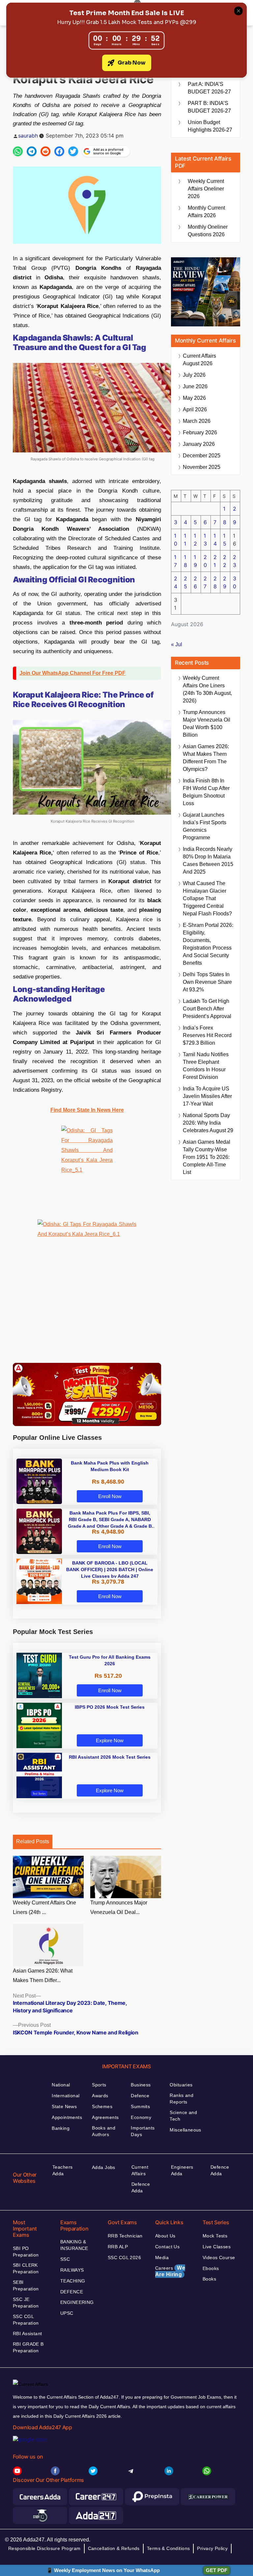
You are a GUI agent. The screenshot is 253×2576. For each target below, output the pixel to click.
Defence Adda (141, 2187)
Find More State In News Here (87, 1110)
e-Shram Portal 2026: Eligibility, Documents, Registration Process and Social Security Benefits (208, 944)
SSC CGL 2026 (124, 2257)
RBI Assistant (27, 2334)
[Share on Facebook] (59, 151)
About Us (165, 2236)
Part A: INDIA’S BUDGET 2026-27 (209, 88)
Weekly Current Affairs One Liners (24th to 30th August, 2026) (207, 689)
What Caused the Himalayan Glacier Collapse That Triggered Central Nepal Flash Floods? (207, 898)
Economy (141, 2117)
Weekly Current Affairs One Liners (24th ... (44, 1907)
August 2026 (199, 360)
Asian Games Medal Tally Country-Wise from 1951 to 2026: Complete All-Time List (207, 1157)
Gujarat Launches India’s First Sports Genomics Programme (205, 826)
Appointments (67, 2117)
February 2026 (200, 433)
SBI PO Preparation (26, 2252)
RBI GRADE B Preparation (28, 2347)
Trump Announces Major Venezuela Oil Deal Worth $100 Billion (207, 724)
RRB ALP (118, 2247)
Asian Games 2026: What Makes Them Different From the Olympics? (206, 758)
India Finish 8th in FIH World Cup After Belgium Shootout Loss (206, 792)
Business (141, 2085)
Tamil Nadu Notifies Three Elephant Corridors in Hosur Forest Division (206, 1066)
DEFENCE (72, 2292)
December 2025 (202, 456)
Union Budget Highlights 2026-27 (210, 126)
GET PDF (217, 2570)
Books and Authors (104, 2131)
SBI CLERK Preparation (26, 2268)
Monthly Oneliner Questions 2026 (208, 231)
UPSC (67, 2313)
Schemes (102, 2106)
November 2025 (202, 467)
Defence (140, 2096)
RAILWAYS (72, 2270)
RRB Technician (125, 2236)
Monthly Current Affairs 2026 (206, 212)
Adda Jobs (104, 2167)
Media (162, 2257)
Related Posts (33, 1841)
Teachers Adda (62, 2170)
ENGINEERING (77, 2302)
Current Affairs (140, 2170)
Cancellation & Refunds (114, 2548)
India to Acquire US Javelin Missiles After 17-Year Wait (207, 1096)
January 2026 (199, 444)
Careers (170, 2271)
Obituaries (181, 2085)
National (61, 2085)
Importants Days (143, 2131)
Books (209, 2279)
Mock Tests (215, 2236)
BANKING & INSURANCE (74, 2245)
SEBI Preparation (26, 2285)
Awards (100, 2096)
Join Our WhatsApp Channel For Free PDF (72, 673)
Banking (61, 2128)
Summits (140, 2106)
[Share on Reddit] (45, 151)
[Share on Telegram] (32, 151)
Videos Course (219, 2257)
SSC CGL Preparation (26, 2320)
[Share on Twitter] (73, 151)
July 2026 (194, 375)
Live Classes (217, 2247)
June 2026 (195, 386)
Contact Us (167, 2247)
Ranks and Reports (182, 2099)
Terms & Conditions (169, 2548)
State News (64, 2106)
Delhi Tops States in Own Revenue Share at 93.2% (207, 982)
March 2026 (197, 421)
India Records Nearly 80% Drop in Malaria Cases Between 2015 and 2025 (208, 860)
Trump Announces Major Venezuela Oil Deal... (119, 1907)
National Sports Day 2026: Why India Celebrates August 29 (208, 1123)
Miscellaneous (185, 2130)
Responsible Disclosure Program (44, 2548)
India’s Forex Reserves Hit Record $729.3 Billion (207, 1035)
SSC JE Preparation (26, 2303)
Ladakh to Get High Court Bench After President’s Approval (207, 1009)
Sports (99, 2085)
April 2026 (195, 409)
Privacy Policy (212, 2548)
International (66, 2096)
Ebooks (211, 2268)
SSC (65, 2259)
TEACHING (73, 2281)
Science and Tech (183, 2116)
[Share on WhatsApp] (18, 151)
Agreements (105, 2117)
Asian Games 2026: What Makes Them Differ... (43, 1976)
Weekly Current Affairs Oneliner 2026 (206, 189)
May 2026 (194, 398)
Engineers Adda (182, 2170)
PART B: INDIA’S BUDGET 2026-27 (209, 107)
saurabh (28, 136)
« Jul (177, 644)
